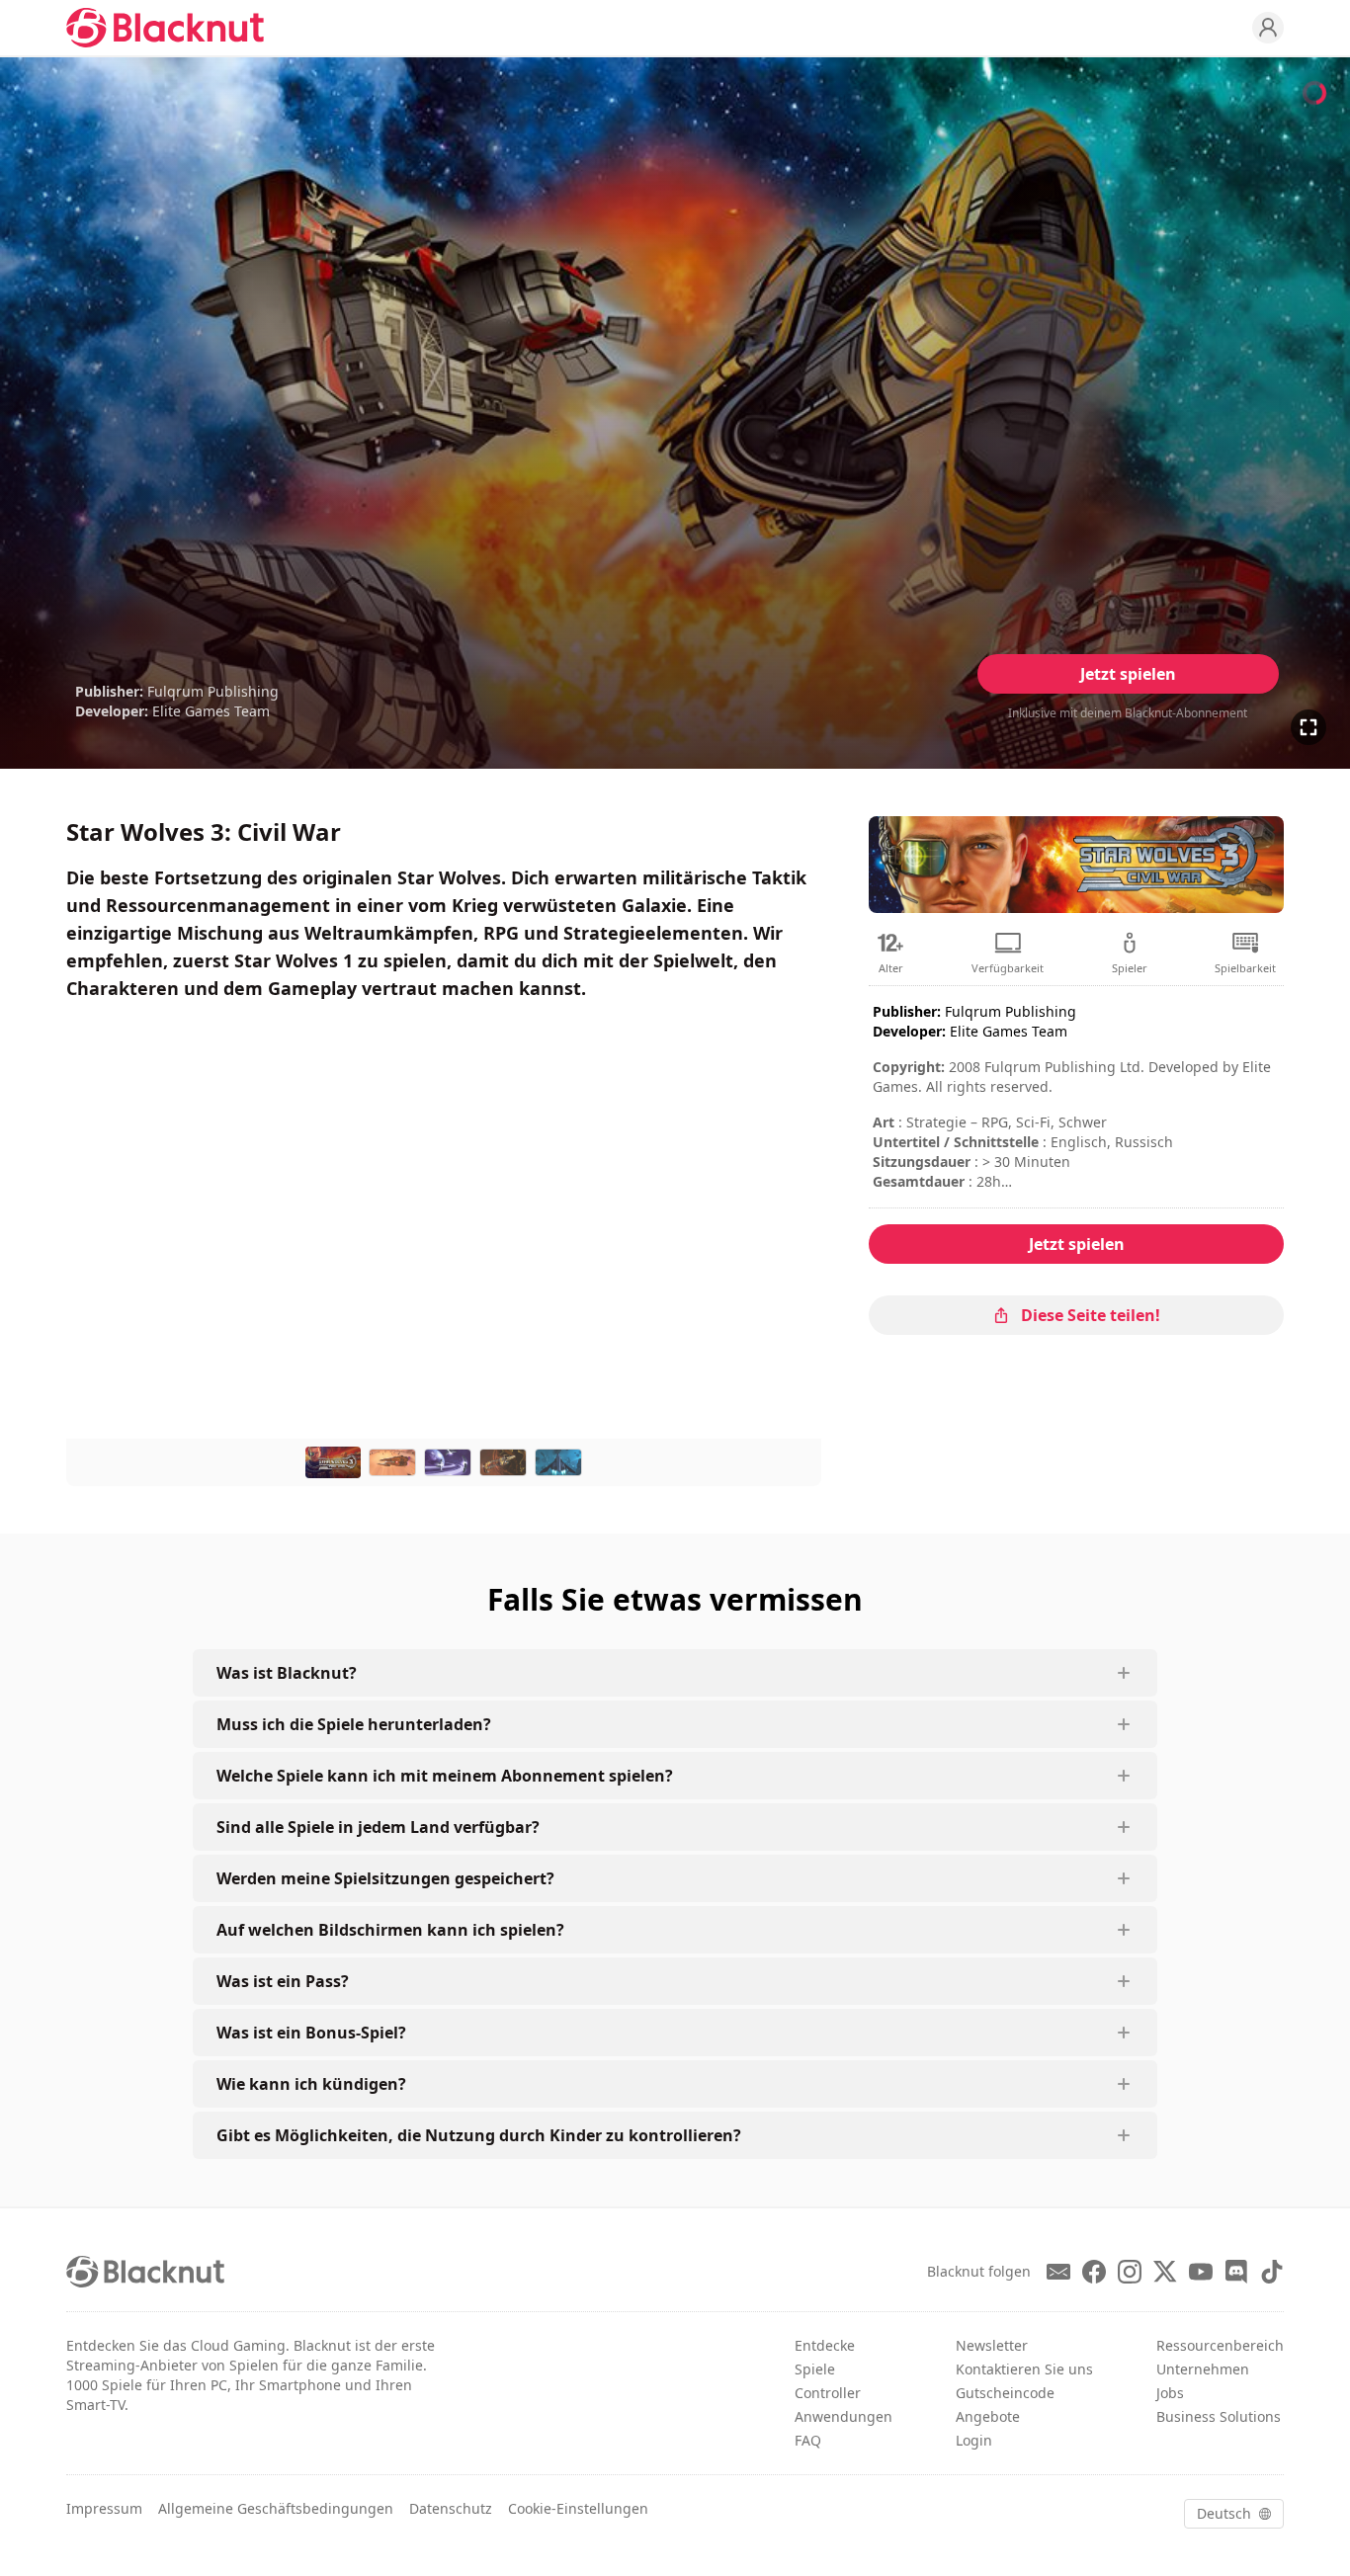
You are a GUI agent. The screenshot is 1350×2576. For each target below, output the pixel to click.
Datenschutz (451, 2508)
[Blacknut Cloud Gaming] (165, 28)
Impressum (104, 2508)
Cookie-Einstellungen (578, 2508)
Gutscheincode (1005, 2393)
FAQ (808, 2440)
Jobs (1170, 2393)
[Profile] (1268, 28)
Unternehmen (1203, 2369)
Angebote (988, 2416)
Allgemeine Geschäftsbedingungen (276, 2508)
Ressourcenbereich (1220, 2345)
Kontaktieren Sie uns (1024, 2369)
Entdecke (825, 2345)
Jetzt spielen (1128, 674)
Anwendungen (844, 2416)
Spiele (815, 2369)
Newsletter (992, 2345)
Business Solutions (1219, 2416)
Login (974, 2440)
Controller (828, 2393)
